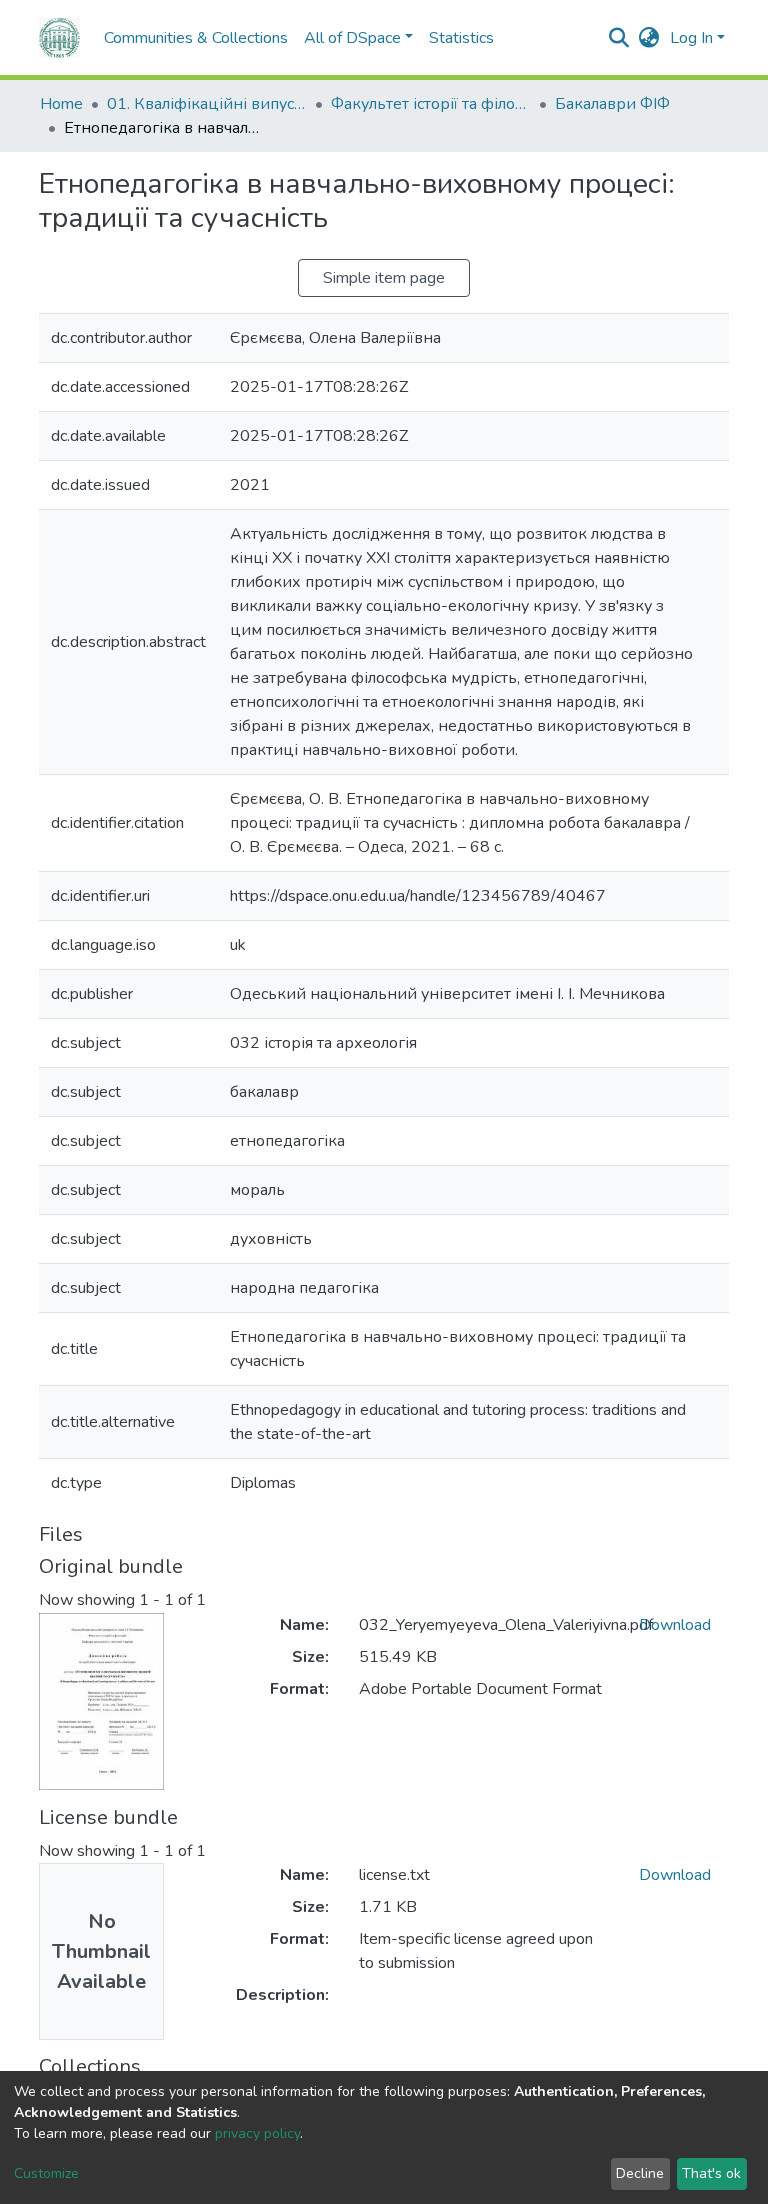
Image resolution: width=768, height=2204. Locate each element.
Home (61, 104)
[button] (649, 38)
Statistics (461, 38)
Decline (640, 2173)
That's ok (711, 2173)
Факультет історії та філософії (431, 104)
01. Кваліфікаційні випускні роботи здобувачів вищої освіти (207, 104)
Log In (691, 38)
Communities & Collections (196, 38)
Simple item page (384, 278)
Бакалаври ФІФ (612, 104)
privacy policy (257, 2133)
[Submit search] (619, 38)
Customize (46, 2173)
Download (675, 1625)
